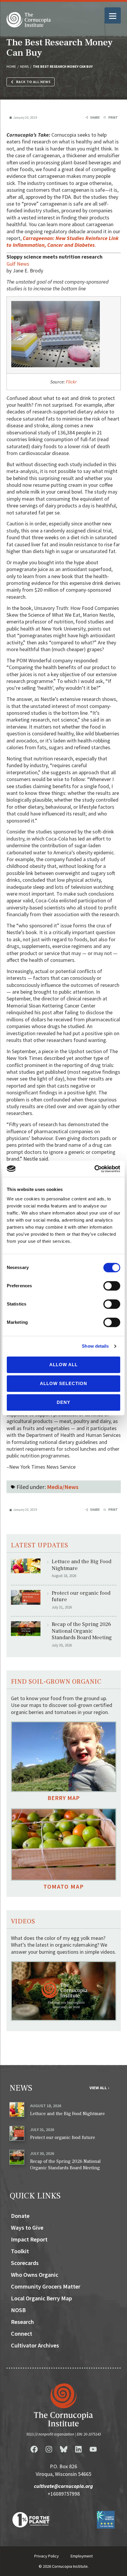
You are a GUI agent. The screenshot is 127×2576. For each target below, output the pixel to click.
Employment (82, 2556)
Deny (63, 1402)
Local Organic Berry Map (41, 2298)
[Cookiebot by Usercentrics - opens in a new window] (94, 1169)
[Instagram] (49, 2449)
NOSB (18, 2310)
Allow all (63, 1365)
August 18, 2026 (46, 2106)
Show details (95, 1346)
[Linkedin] (78, 2449)
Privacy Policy (47, 2556)
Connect (22, 2333)
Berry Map (64, 1798)
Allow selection (63, 1383)
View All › (99, 2088)
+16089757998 (64, 2494)
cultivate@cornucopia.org (63, 2486)
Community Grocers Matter (46, 2286)
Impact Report (29, 2239)
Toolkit (20, 2251)
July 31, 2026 (42, 2130)
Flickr (71, 382)
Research (22, 2322)
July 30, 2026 (42, 2153)
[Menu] (113, 15)
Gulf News (18, 264)
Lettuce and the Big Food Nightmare (82, 1565)
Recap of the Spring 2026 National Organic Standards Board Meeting (82, 1631)
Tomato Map (64, 1886)
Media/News (63, 1487)
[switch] (112, 1286)
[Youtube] (93, 2449)
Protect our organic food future (81, 1596)
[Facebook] (34, 2449)
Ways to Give (27, 2227)
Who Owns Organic (35, 2275)
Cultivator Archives (35, 2345)
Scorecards (25, 2263)
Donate (20, 2216)
